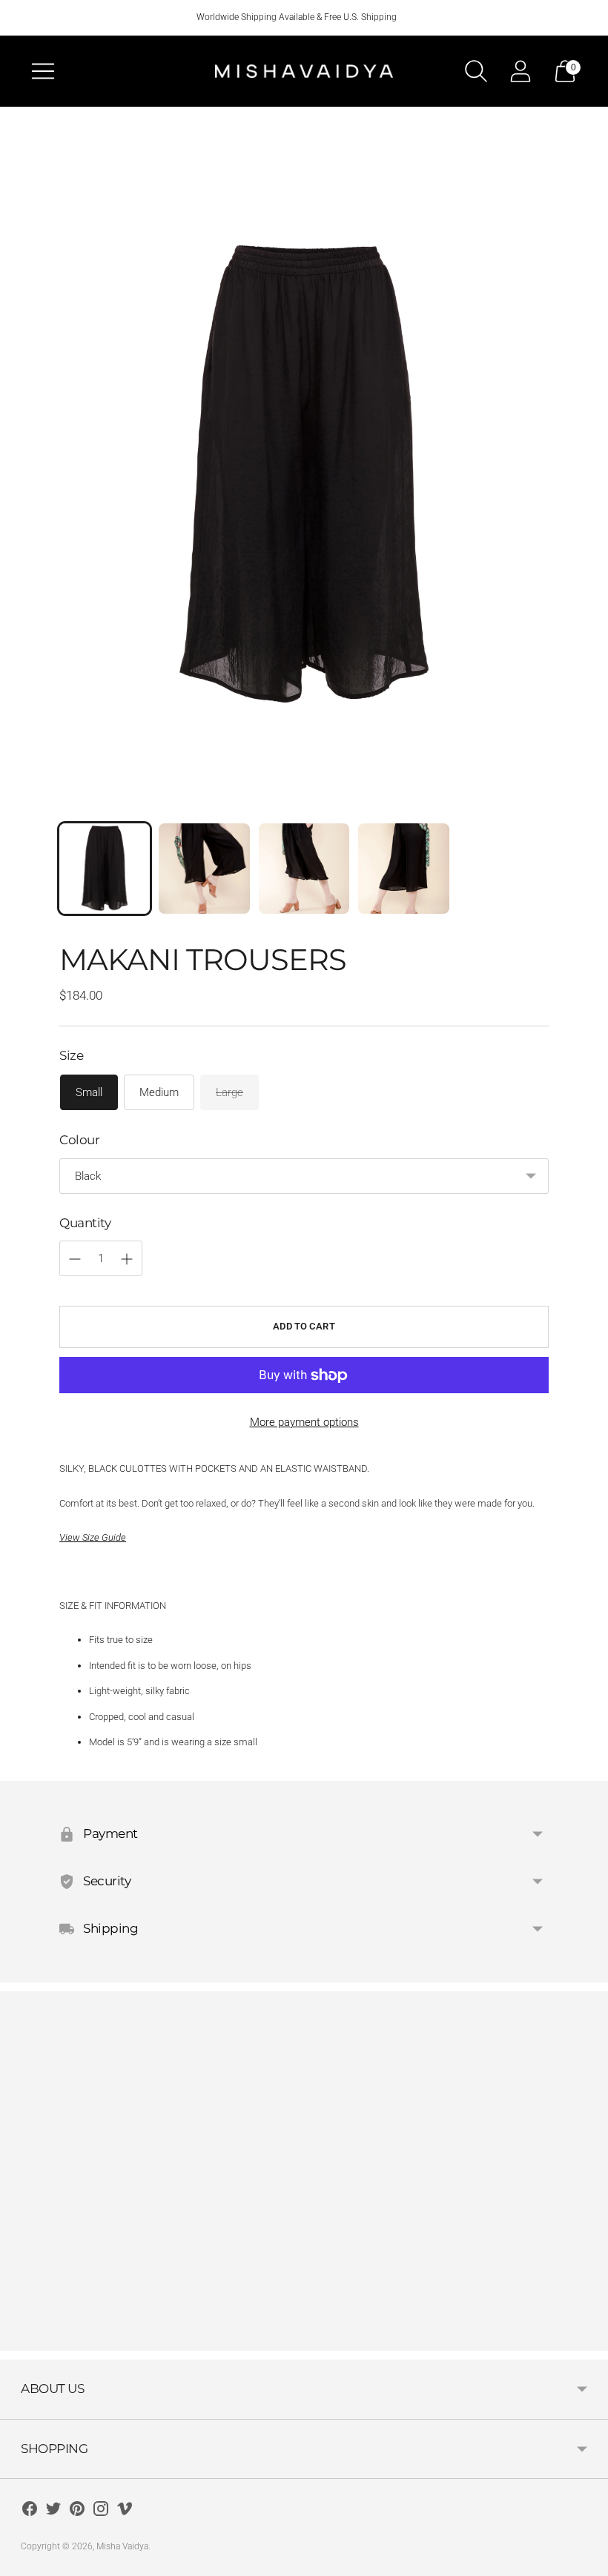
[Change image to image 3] (304, 869)
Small (89, 1092)
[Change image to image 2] (204, 869)
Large (229, 1092)
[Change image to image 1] (105, 869)
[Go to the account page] (521, 71)
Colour (79, 1140)
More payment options (304, 1422)
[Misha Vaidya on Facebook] (30, 2511)
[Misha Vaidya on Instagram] (101, 2511)
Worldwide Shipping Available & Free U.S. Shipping (297, 17)
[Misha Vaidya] (304, 71)
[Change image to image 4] (403, 869)
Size (71, 1055)
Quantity (85, 1223)
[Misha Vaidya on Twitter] (53, 2511)
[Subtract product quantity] (127, 1259)
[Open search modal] (476, 71)
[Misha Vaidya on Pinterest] (77, 2511)
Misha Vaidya (122, 2546)
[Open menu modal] (43, 71)
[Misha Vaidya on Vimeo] (125, 2511)
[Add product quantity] (75, 1259)
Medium (159, 1092)
